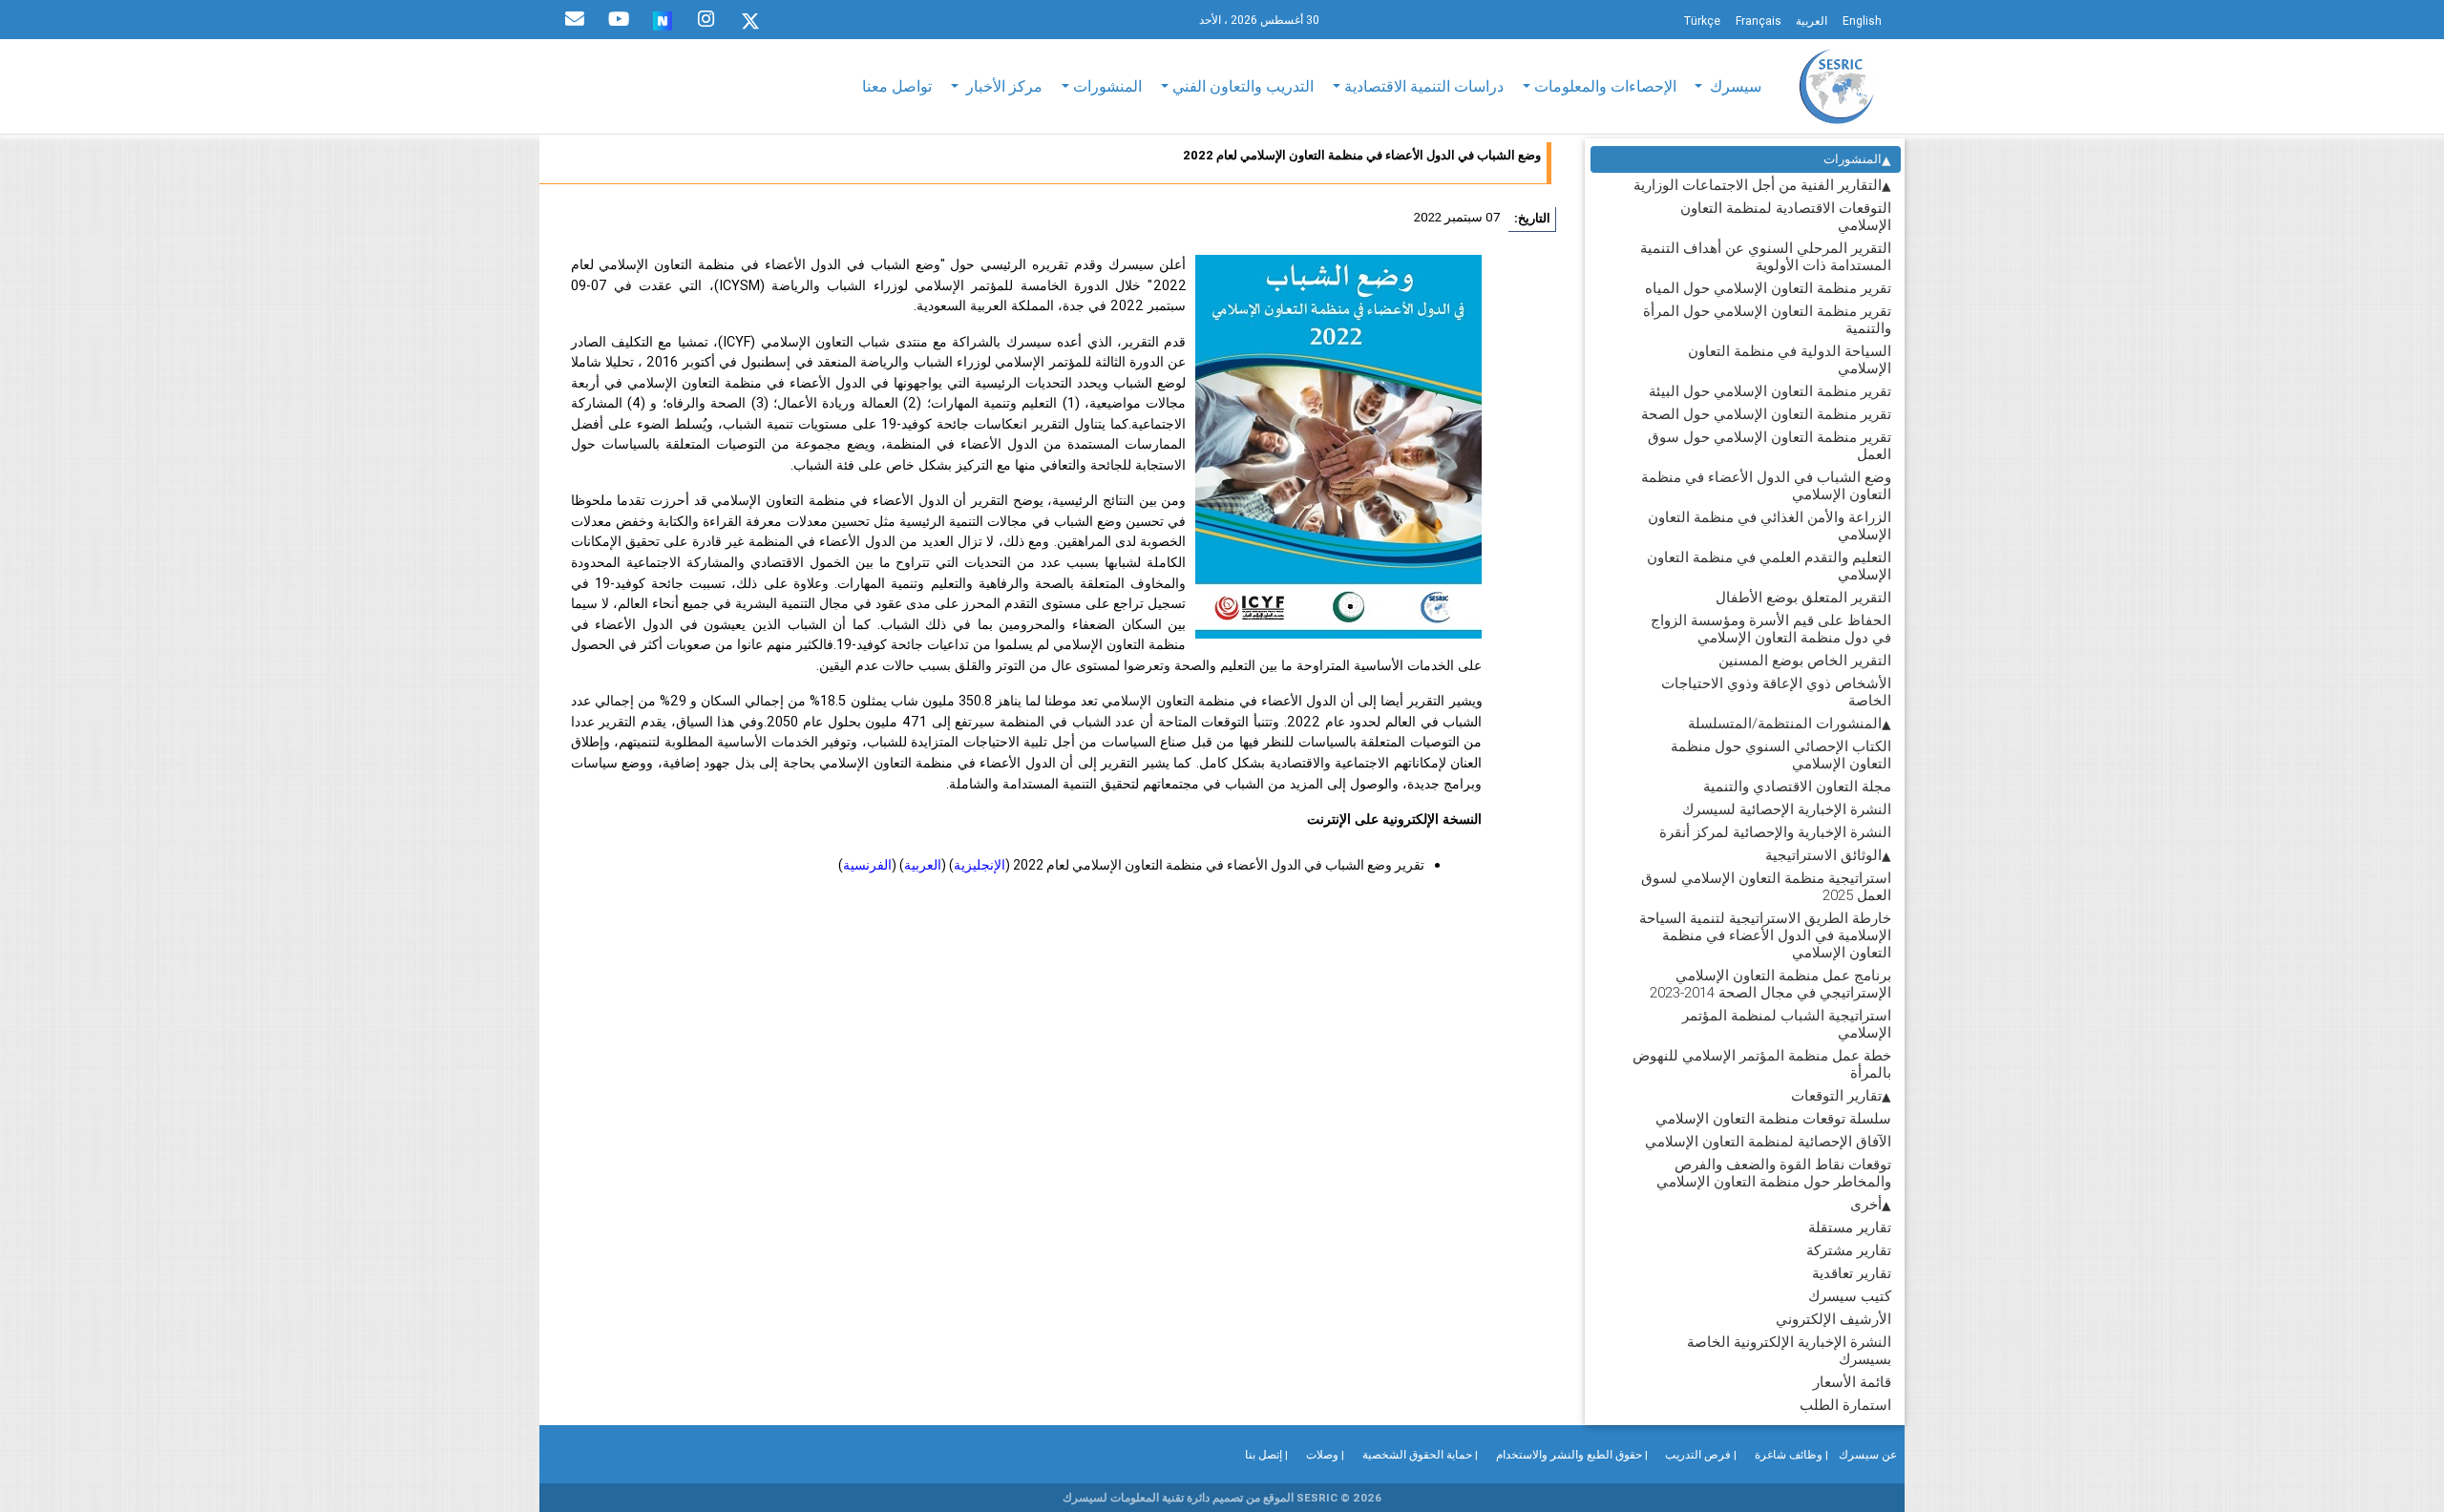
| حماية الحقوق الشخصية (1420, 1454)
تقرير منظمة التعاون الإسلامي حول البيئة (1770, 391)
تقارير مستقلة (1850, 1227)
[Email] (575, 19)
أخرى (1866, 1204)
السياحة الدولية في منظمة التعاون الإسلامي (1790, 359)
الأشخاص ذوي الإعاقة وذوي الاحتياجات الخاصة (1776, 692)
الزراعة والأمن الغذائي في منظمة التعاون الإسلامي (1770, 525)
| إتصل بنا (1266, 1454)
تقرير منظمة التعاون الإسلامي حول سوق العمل (1770, 445)
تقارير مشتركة (1849, 1250)
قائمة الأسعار (1852, 1382)
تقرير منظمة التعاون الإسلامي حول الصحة (1766, 414)
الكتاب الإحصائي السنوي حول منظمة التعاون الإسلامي (1781, 755)
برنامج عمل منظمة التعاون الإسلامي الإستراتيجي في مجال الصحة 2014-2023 (1770, 984)
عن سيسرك (1868, 1454)
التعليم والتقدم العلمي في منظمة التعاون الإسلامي (1769, 566)
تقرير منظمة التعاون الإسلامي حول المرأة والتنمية (1767, 319)
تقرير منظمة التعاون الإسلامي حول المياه (1768, 288)
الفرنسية (867, 865)
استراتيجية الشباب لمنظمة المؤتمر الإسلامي (1787, 1024)
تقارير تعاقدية (1852, 1273)
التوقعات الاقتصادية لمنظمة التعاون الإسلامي (1786, 216)
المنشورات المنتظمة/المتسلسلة (1785, 723)
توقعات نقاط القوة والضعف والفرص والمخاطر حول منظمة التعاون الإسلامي (1774, 1173)
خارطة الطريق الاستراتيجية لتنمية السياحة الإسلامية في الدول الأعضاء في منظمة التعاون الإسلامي (1765, 935)
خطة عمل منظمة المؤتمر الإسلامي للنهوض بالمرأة (1762, 1064)
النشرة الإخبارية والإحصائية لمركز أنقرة (1775, 832)
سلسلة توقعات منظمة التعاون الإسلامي (1773, 1118)
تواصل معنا (897, 86)
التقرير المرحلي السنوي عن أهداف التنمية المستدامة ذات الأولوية (1766, 256)
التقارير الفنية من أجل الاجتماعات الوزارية (1758, 185)
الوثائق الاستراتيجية (1823, 855)
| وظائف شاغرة (1791, 1454)
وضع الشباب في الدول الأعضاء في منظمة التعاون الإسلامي (1766, 485)
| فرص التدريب (1701, 1454)
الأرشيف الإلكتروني (1833, 1319)
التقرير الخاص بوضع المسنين (1805, 660)
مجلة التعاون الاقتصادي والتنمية (1797, 786)
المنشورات (1853, 159)
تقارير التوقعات (1836, 1095)
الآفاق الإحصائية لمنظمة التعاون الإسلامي (1768, 1141)
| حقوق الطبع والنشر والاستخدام (1572, 1454)
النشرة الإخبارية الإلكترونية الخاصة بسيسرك (1789, 1350)
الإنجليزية (980, 865)
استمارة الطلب (1845, 1405)
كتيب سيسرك (1850, 1296)
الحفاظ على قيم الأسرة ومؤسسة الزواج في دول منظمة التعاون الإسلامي (1771, 629)
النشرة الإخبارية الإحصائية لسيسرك (1787, 809)
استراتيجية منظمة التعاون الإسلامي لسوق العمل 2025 (1766, 886)
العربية (923, 865)
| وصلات (1325, 1454)
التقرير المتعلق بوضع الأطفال (1803, 597)
